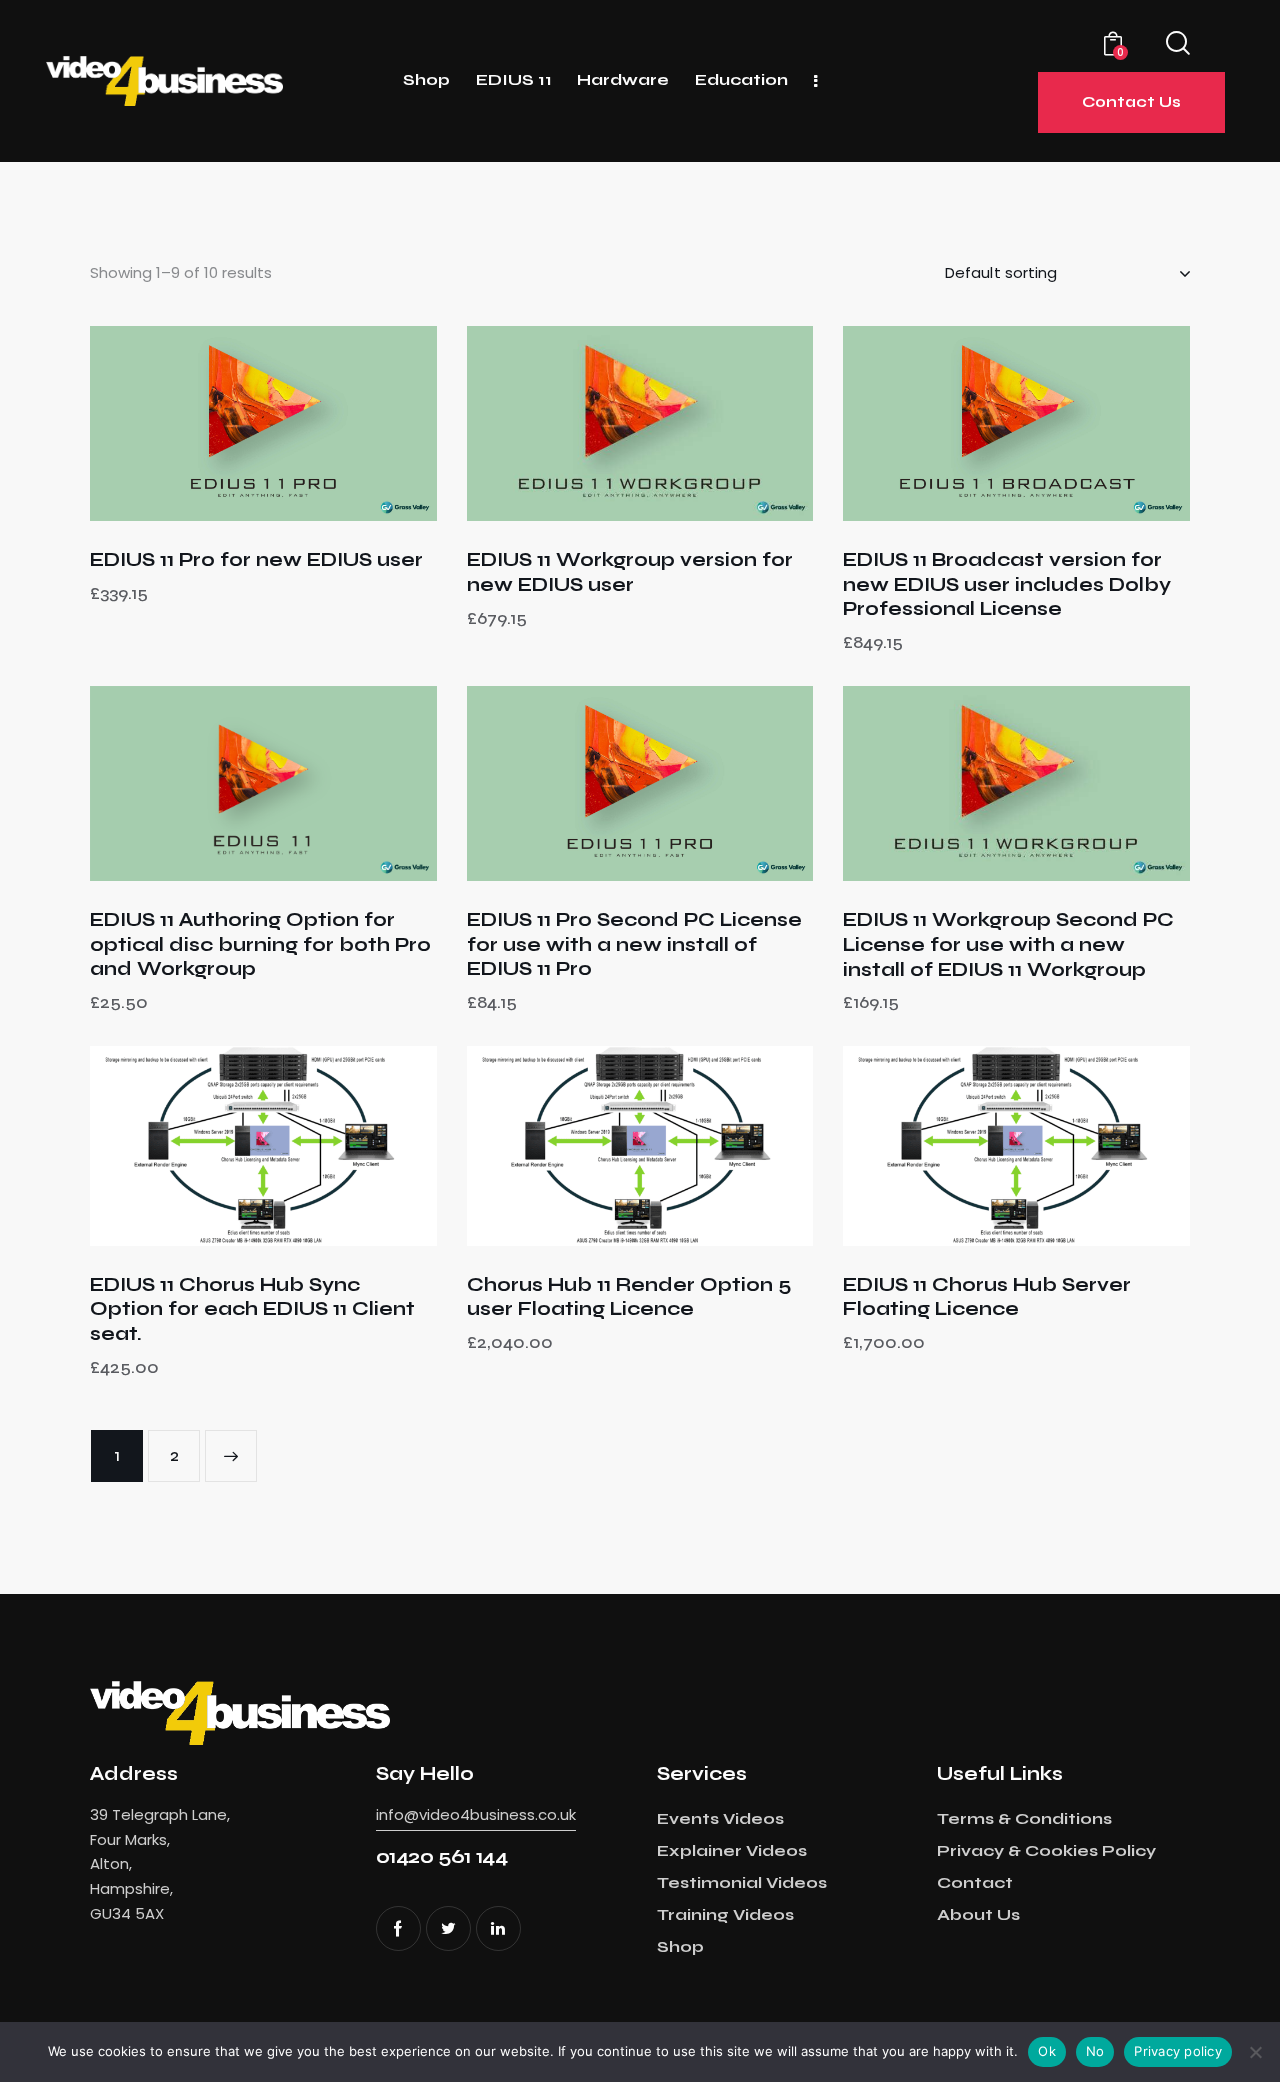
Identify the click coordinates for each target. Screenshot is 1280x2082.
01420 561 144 (442, 1856)
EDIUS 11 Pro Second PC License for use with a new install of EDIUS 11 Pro (634, 944)
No (1095, 2051)
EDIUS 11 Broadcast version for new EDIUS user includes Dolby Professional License (1007, 584)
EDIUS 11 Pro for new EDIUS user (256, 559)
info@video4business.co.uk (476, 1814)
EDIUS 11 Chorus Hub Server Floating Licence (987, 1297)
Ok (1047, 2051)
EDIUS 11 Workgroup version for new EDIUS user (630, 572)
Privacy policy (1178, 2051)
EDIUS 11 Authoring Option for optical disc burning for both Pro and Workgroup (260, 944)
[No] (1255, 2052)
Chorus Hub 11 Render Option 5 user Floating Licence (629, 1297)
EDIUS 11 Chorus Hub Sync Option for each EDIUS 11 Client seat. (252, 1309)
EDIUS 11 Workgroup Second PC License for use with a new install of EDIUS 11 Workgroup (1008, 944)
